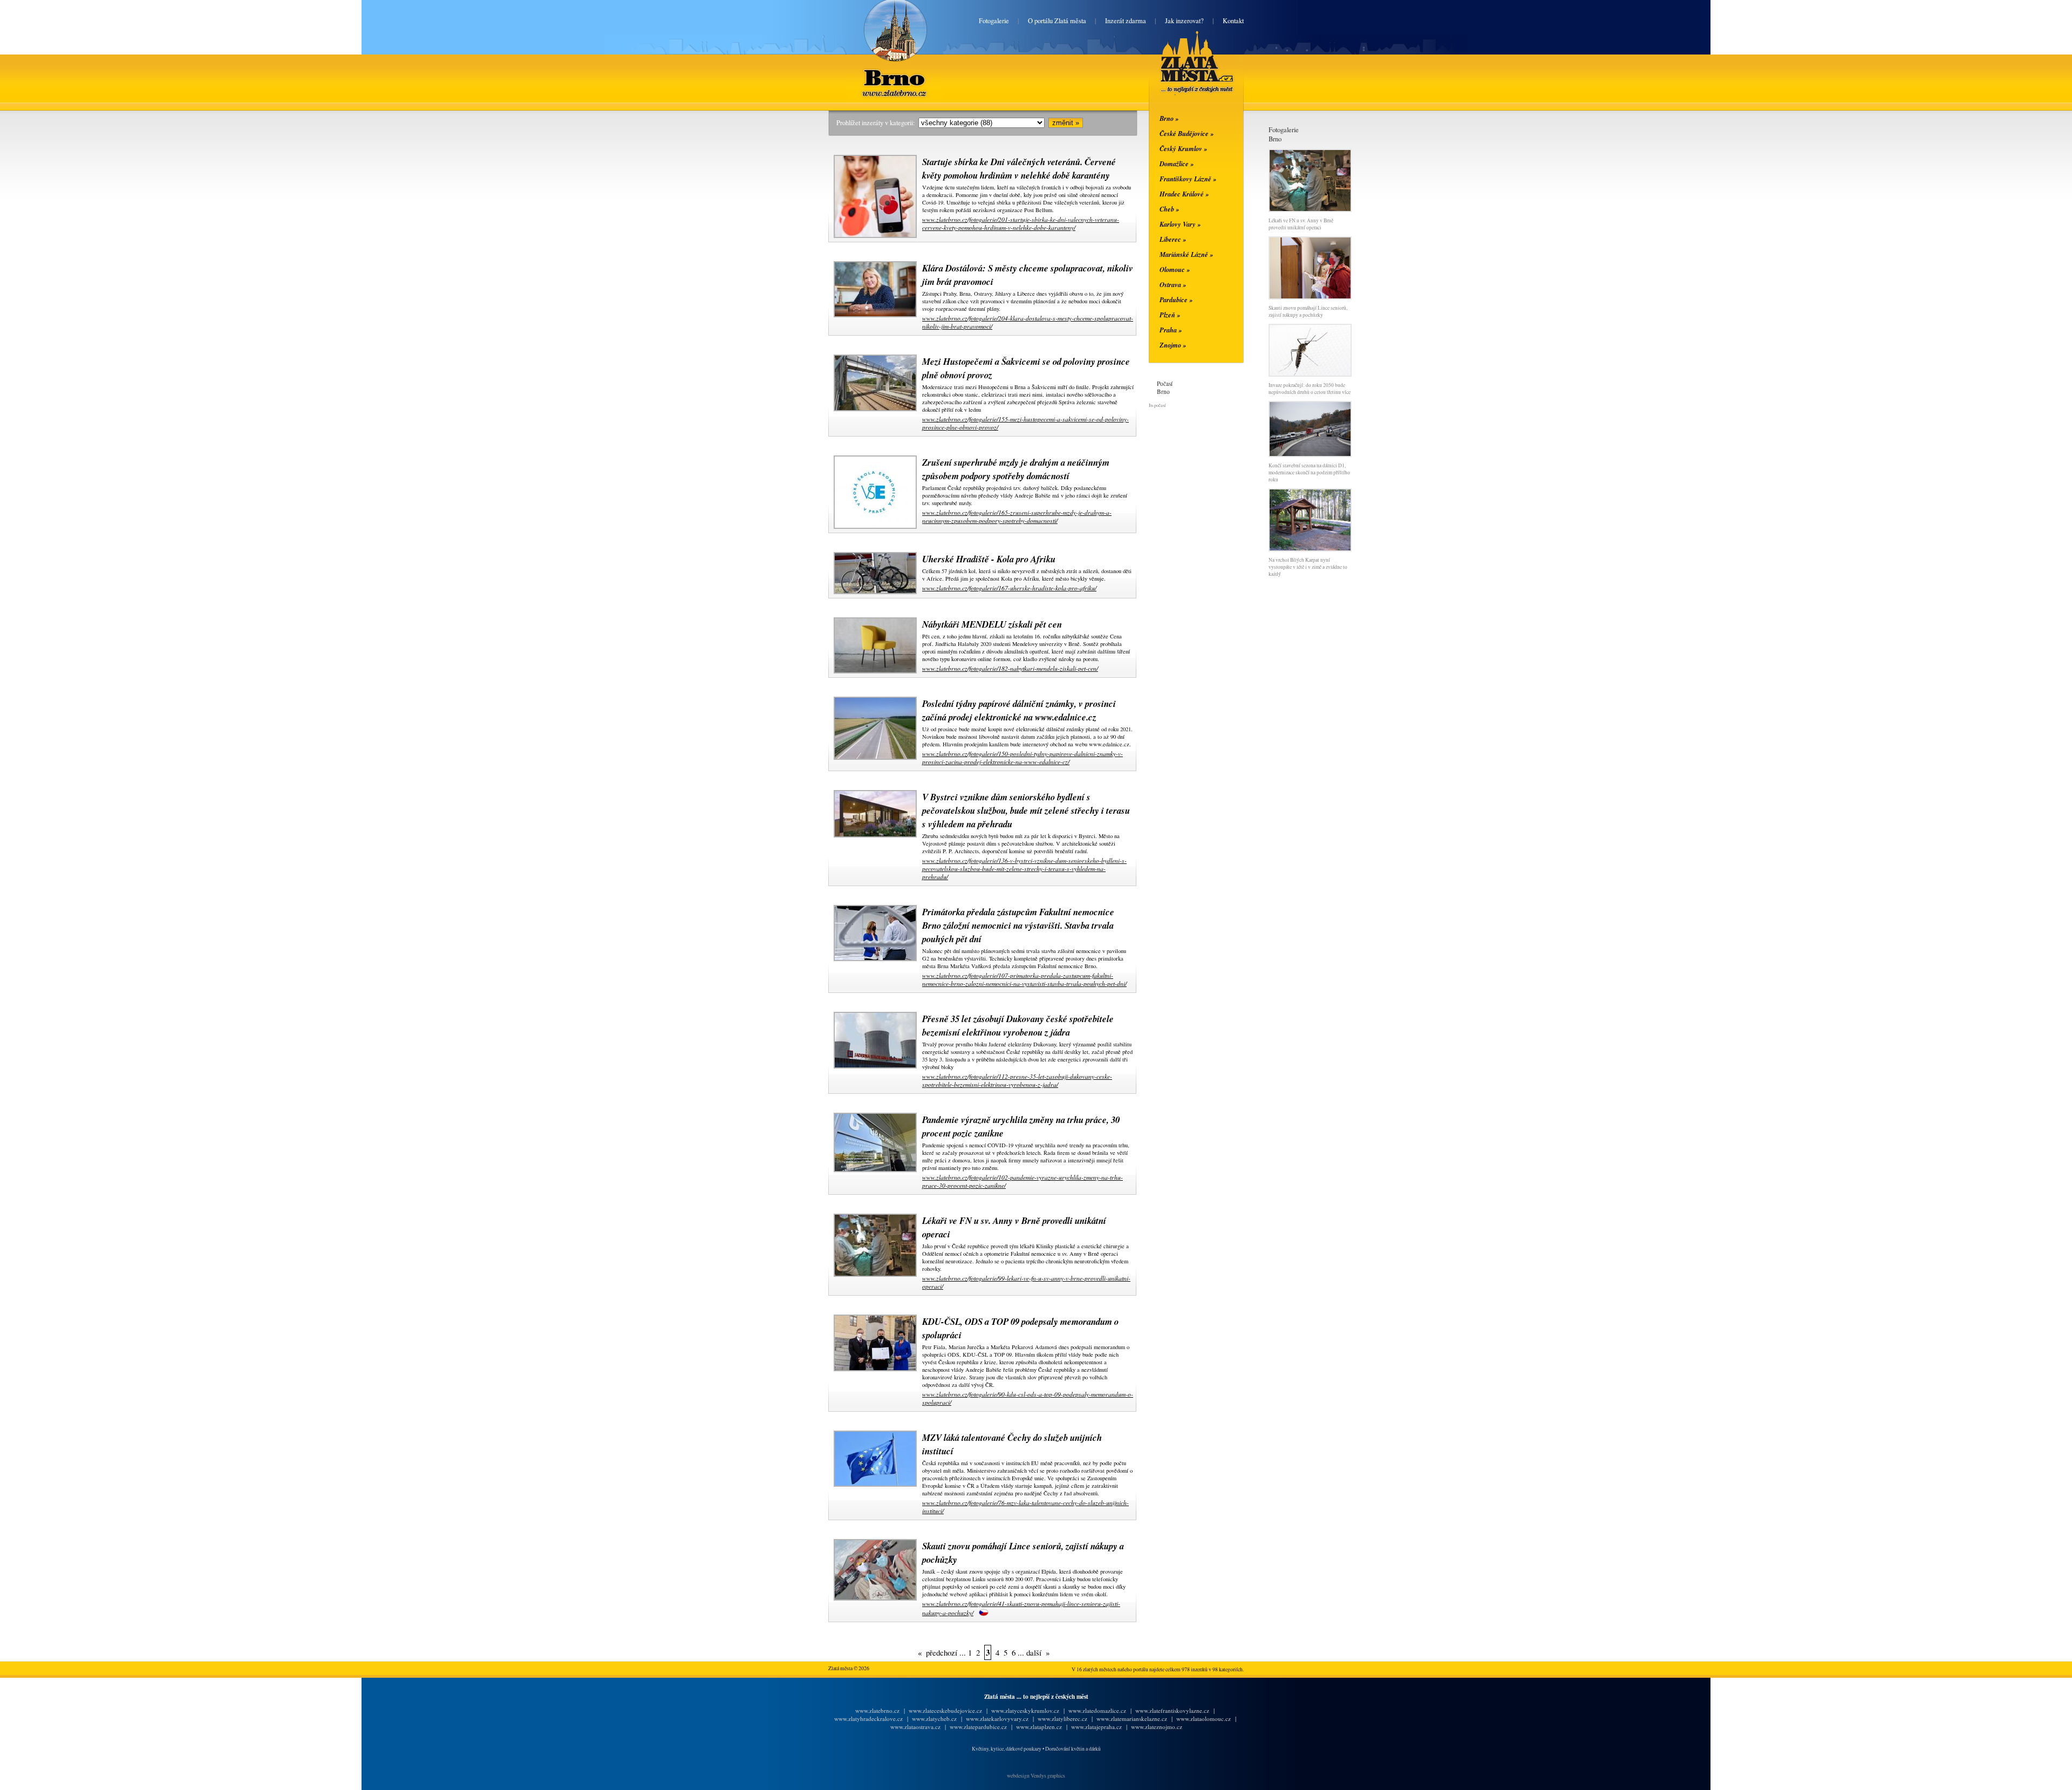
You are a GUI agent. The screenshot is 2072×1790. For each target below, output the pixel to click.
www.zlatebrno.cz (877, 1710)
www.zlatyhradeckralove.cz (868, 1718)
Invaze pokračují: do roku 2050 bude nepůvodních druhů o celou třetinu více (1310, 389)
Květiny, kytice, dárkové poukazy (1007, 1749)
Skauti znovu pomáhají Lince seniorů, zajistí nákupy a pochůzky (1308, 311)
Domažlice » (1177, 164)
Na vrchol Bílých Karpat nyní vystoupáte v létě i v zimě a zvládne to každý (1308, 567)
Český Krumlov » (1183, 148)
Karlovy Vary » (1180, 224)
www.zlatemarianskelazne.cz (1132, 1718)
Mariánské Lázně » (1186, 254)
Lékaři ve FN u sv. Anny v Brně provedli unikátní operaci (1301, 224)
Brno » (1169, 118)
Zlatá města (1184, 74)
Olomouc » (1175, 269)
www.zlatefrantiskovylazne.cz (1172, 1710)
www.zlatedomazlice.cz (1097, 1710)
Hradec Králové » (1184, 194)
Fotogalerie (994, 21)
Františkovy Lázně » (1188, 179)
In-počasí (1157, 405)
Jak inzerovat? (1184, 21)
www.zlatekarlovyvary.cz (997, 1718)
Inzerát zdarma (1126, 21)
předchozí (942, 1652)
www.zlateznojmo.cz (1157, 1727)
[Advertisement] (764, 287)
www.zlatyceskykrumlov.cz (1025, 1710)
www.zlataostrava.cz (915, 1727)
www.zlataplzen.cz (1039, 1727)
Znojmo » (1173, 345)
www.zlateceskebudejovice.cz (945, 1710)
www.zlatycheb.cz (934, 1718)
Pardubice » (1176, 300)
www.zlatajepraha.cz (1096, 1727)
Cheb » (1169, 209)
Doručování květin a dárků (1073, 1749)
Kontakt (1233, 21)
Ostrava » (1173, 284)
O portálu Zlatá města (1057, 21)
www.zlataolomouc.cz (1204, 1718)
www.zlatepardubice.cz (978, 1727)
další (1034, 1652)
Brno (895, 71)
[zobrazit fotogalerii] (1310, 210)
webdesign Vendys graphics (1036, 1776)
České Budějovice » (1187, 133)
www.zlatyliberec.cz (1062, 1718)
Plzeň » (1170, 315)
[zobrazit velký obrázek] (874, 236)
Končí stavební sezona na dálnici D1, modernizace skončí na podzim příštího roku (1309, 472)
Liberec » (1173, 239)
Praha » (1171, 330)
